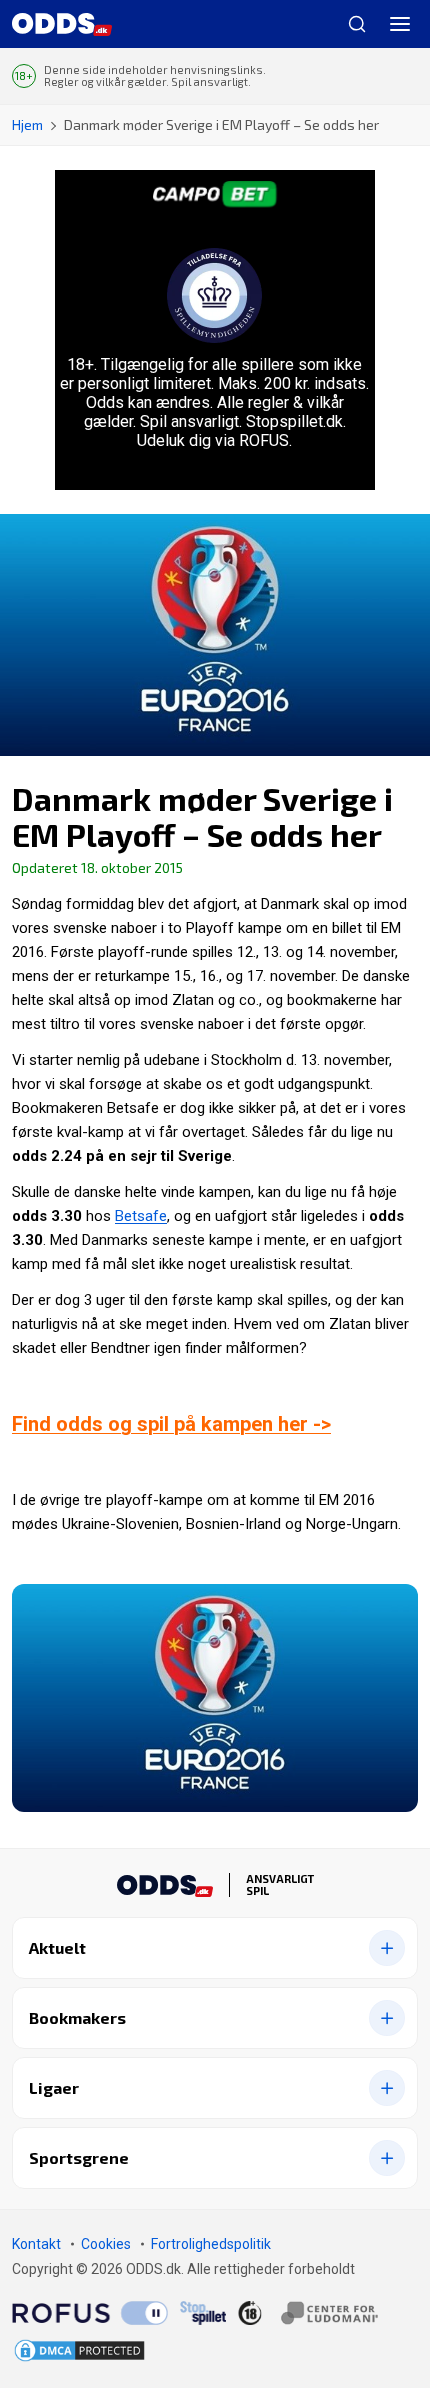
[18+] (308, 2312)
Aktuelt (57, 1947)
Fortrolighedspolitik (211, 2244)
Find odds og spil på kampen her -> (171, 1424)
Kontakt (36, 2244)
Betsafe (141, 1216)
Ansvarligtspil (280, 1885)
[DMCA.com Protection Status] (79, 2350)
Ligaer (54, 2087)
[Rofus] (90, 2312)
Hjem (27, 124)
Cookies (106, 2244)
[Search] (349, 24)
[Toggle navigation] (400, 24)
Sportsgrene (79, 2157)
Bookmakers (77, 2017)
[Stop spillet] (203, 2312)
